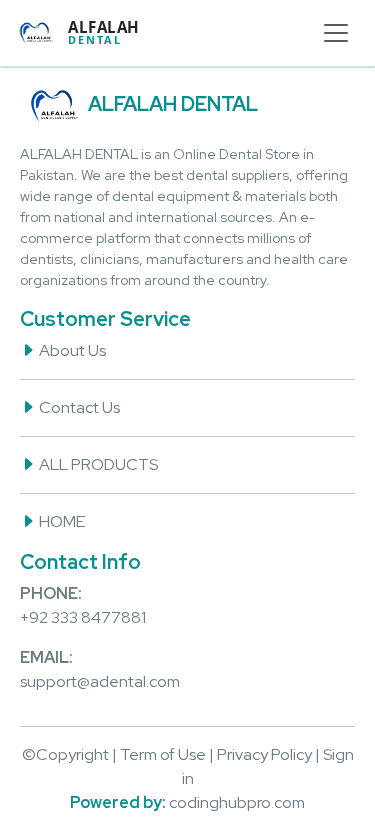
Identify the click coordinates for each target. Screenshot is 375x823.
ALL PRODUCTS (97, 464)
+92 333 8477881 (83, 617)
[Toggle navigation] (336, 33)
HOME (60, 521)
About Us (71, 350)
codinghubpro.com (237, 802)
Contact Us (78, 407)
